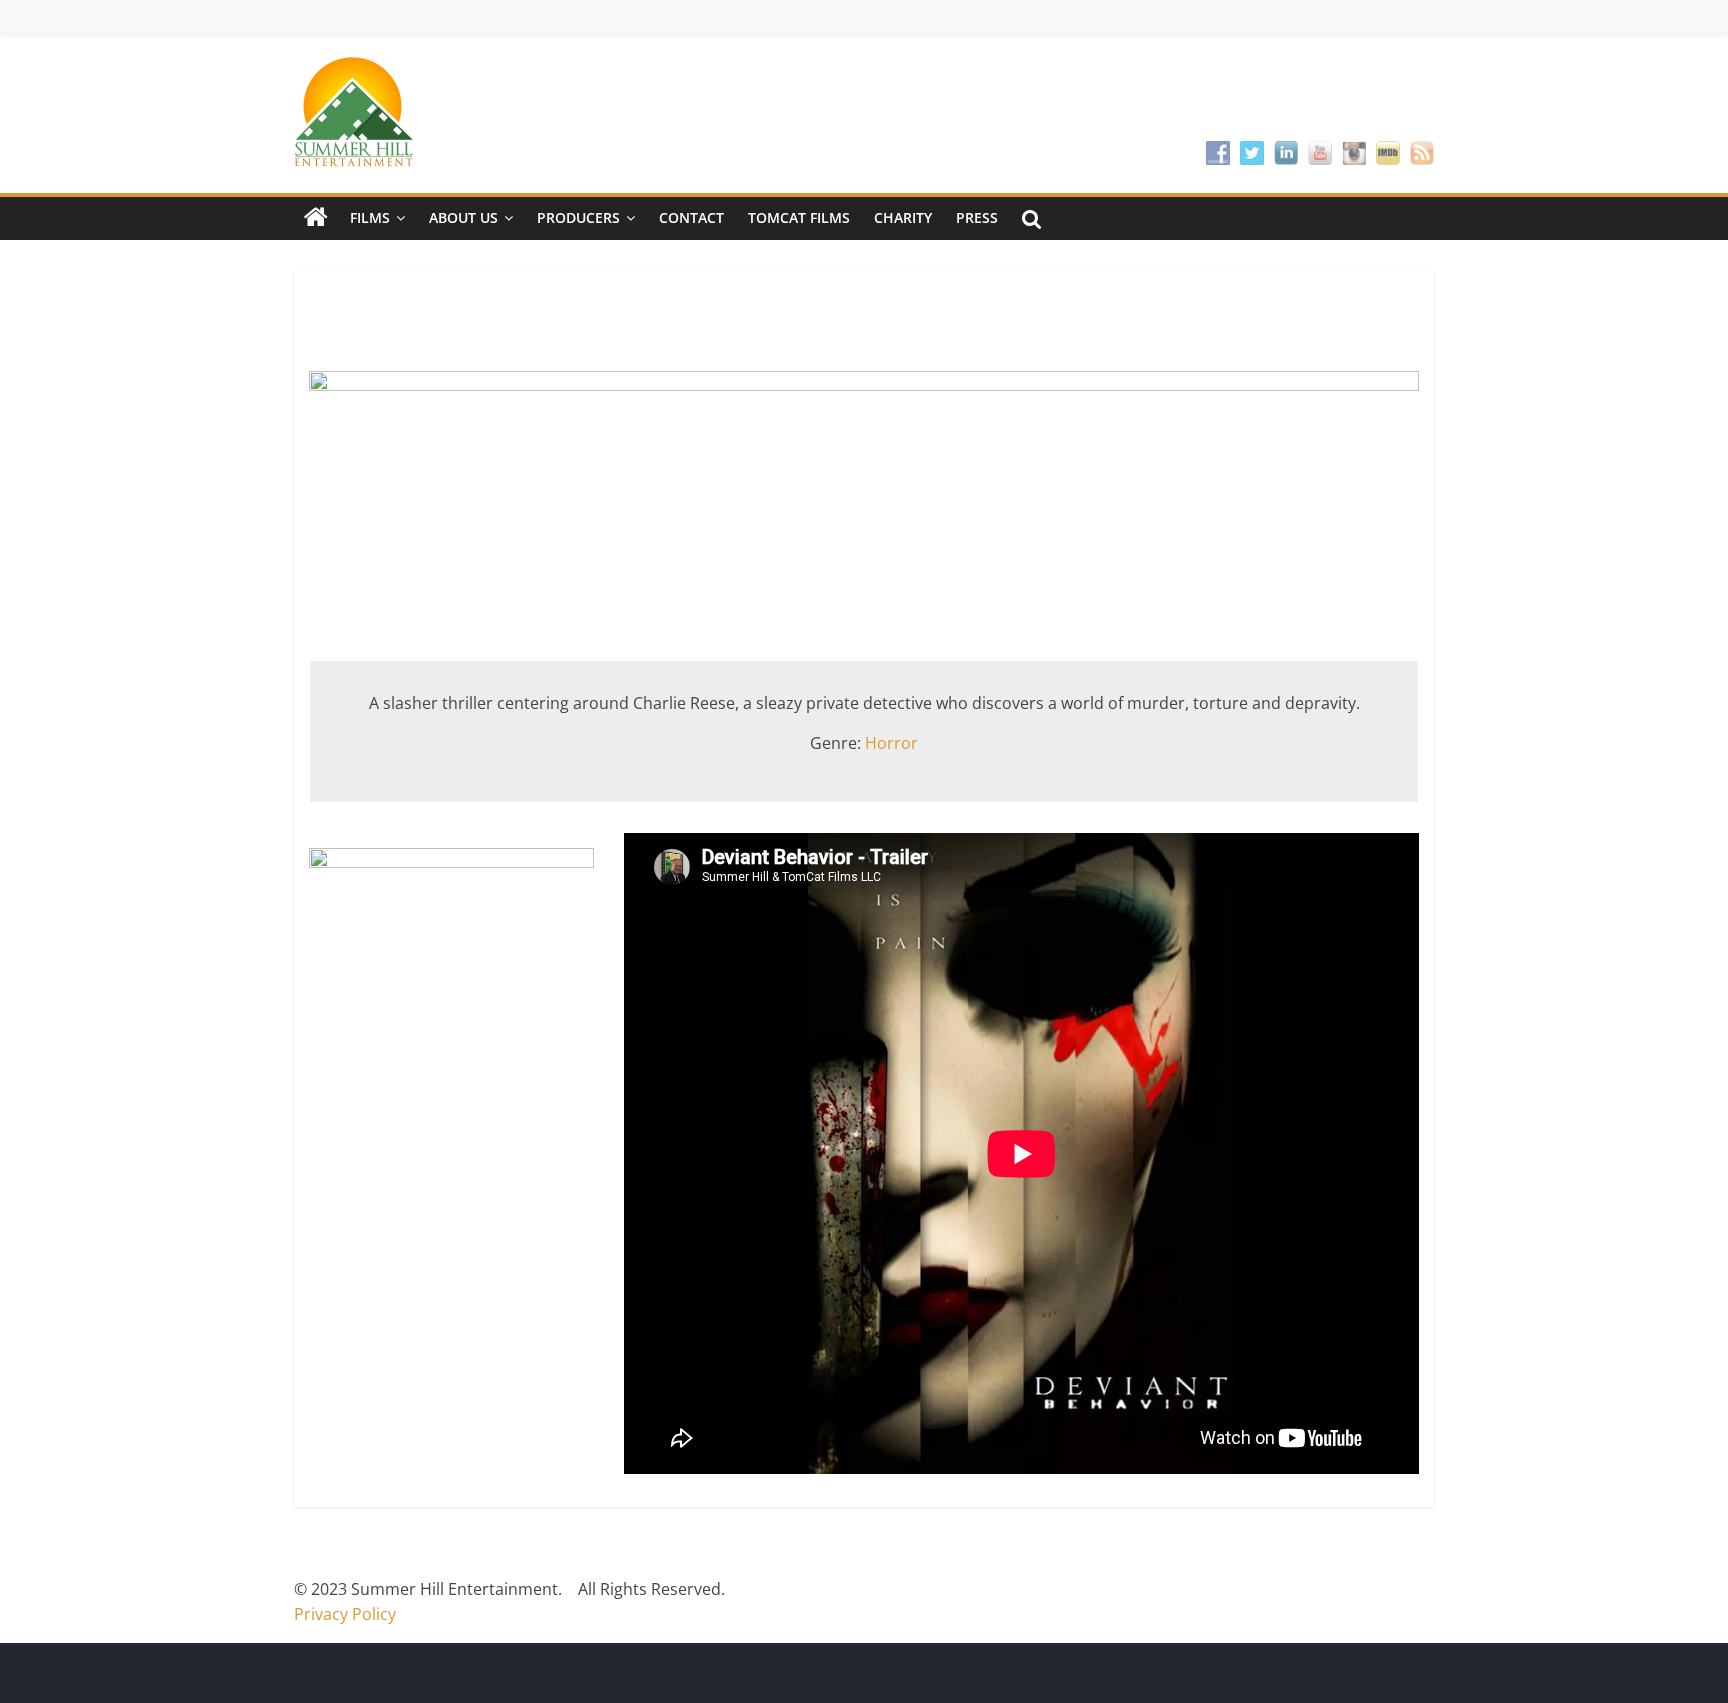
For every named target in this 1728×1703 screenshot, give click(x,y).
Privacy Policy (345, 1614)
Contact (691, 217)
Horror (891, 743)
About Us (463, 217)
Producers (578, 217)
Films (370, 217)
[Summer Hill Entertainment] (316, 218)
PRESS (977, 217)
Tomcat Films (799, 217)
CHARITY (903, 217)
